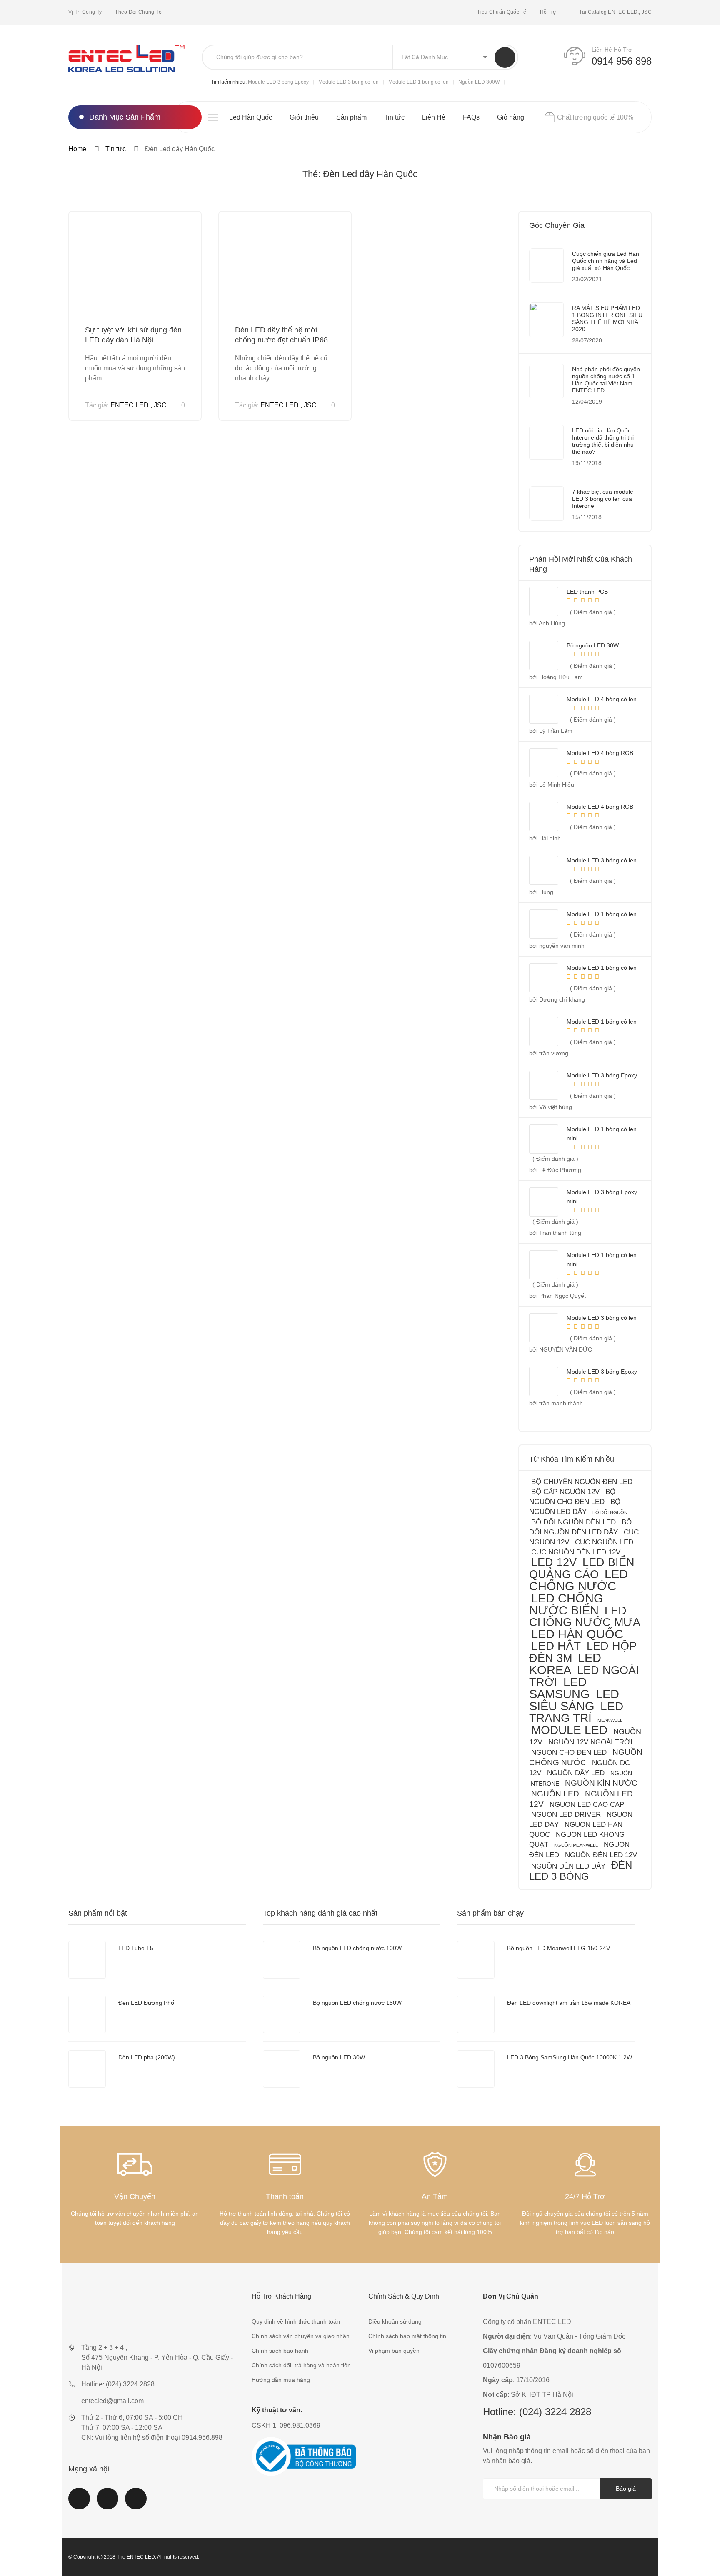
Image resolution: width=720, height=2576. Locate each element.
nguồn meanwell (576, 1845)
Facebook (79, 2504)
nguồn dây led (576, 1773)
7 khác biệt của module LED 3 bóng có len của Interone (603, 499)
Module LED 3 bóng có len (349, 82)
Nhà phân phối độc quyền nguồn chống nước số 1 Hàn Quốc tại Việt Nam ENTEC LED (606, 380)
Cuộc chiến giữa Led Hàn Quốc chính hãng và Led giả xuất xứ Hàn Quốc (606, 261)
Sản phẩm (351, 117)
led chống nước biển (566, 1604)
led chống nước (579, 1580)
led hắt (556, 1646)
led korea (565, 1664)
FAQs (471, 117)
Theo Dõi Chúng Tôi (139, 12)
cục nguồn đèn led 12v (576, 1552)
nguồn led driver (566, 1815)
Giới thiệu (304, 117)
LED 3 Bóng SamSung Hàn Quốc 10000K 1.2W (570, 2057)
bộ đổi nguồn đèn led (574, 1522)
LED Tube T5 (136, 1948)
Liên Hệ (434, 117)
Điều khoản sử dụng (395, 2321)
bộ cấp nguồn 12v (565, 1492)
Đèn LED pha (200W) (147, 2057)
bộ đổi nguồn (610, 1512)
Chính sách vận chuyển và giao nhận (301, 2336)
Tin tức (394, 117)
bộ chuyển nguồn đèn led (582, 1482)
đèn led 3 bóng (581, 1871)
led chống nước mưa (585, 1616)
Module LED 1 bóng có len (419, 82)
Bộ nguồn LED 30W (339, 2057)
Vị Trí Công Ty (85, 12)
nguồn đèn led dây (568, 1866)
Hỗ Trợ (548, 12)
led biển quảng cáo (582, 1568)
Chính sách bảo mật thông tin (407, 2336)
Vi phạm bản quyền (394, 2351)
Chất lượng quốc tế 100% (595, 117)
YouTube (107, 2504)
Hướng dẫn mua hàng (281, 2380)
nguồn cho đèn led (569, 1753)
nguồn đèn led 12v (601, 1855)
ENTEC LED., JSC (139, 405)
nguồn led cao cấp (587, 1805)
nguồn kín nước (601, 1783)
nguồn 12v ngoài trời (590, 1742)
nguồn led (555, 1794)
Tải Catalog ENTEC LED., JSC (615, 12)
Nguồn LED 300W (479, 82)
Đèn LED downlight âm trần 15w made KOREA (569, 2003)
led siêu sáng (574, 1700)
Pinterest (136, 2504)
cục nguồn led (604, 1542)
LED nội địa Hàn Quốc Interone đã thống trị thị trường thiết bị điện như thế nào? (603, 441)
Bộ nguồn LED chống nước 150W (357, 2003)
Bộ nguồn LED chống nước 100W (357, 1948)
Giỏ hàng (511, 117)
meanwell (610, 1720)
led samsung (560, 1688)
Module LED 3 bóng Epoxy (278, 82)
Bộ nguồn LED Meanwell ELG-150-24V (559, 1948)
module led (569, 1730)
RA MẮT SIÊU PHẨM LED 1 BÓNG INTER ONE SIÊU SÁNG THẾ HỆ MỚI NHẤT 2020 (607, 319)
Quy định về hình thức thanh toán (296, 2321)
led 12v (554, 1562)
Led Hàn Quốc (251, 117)
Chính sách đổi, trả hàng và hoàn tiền (301, 2365)
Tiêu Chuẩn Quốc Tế (502, 12)
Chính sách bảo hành (280, 2351)
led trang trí (576, 1712)
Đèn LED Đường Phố (146, 2003)
